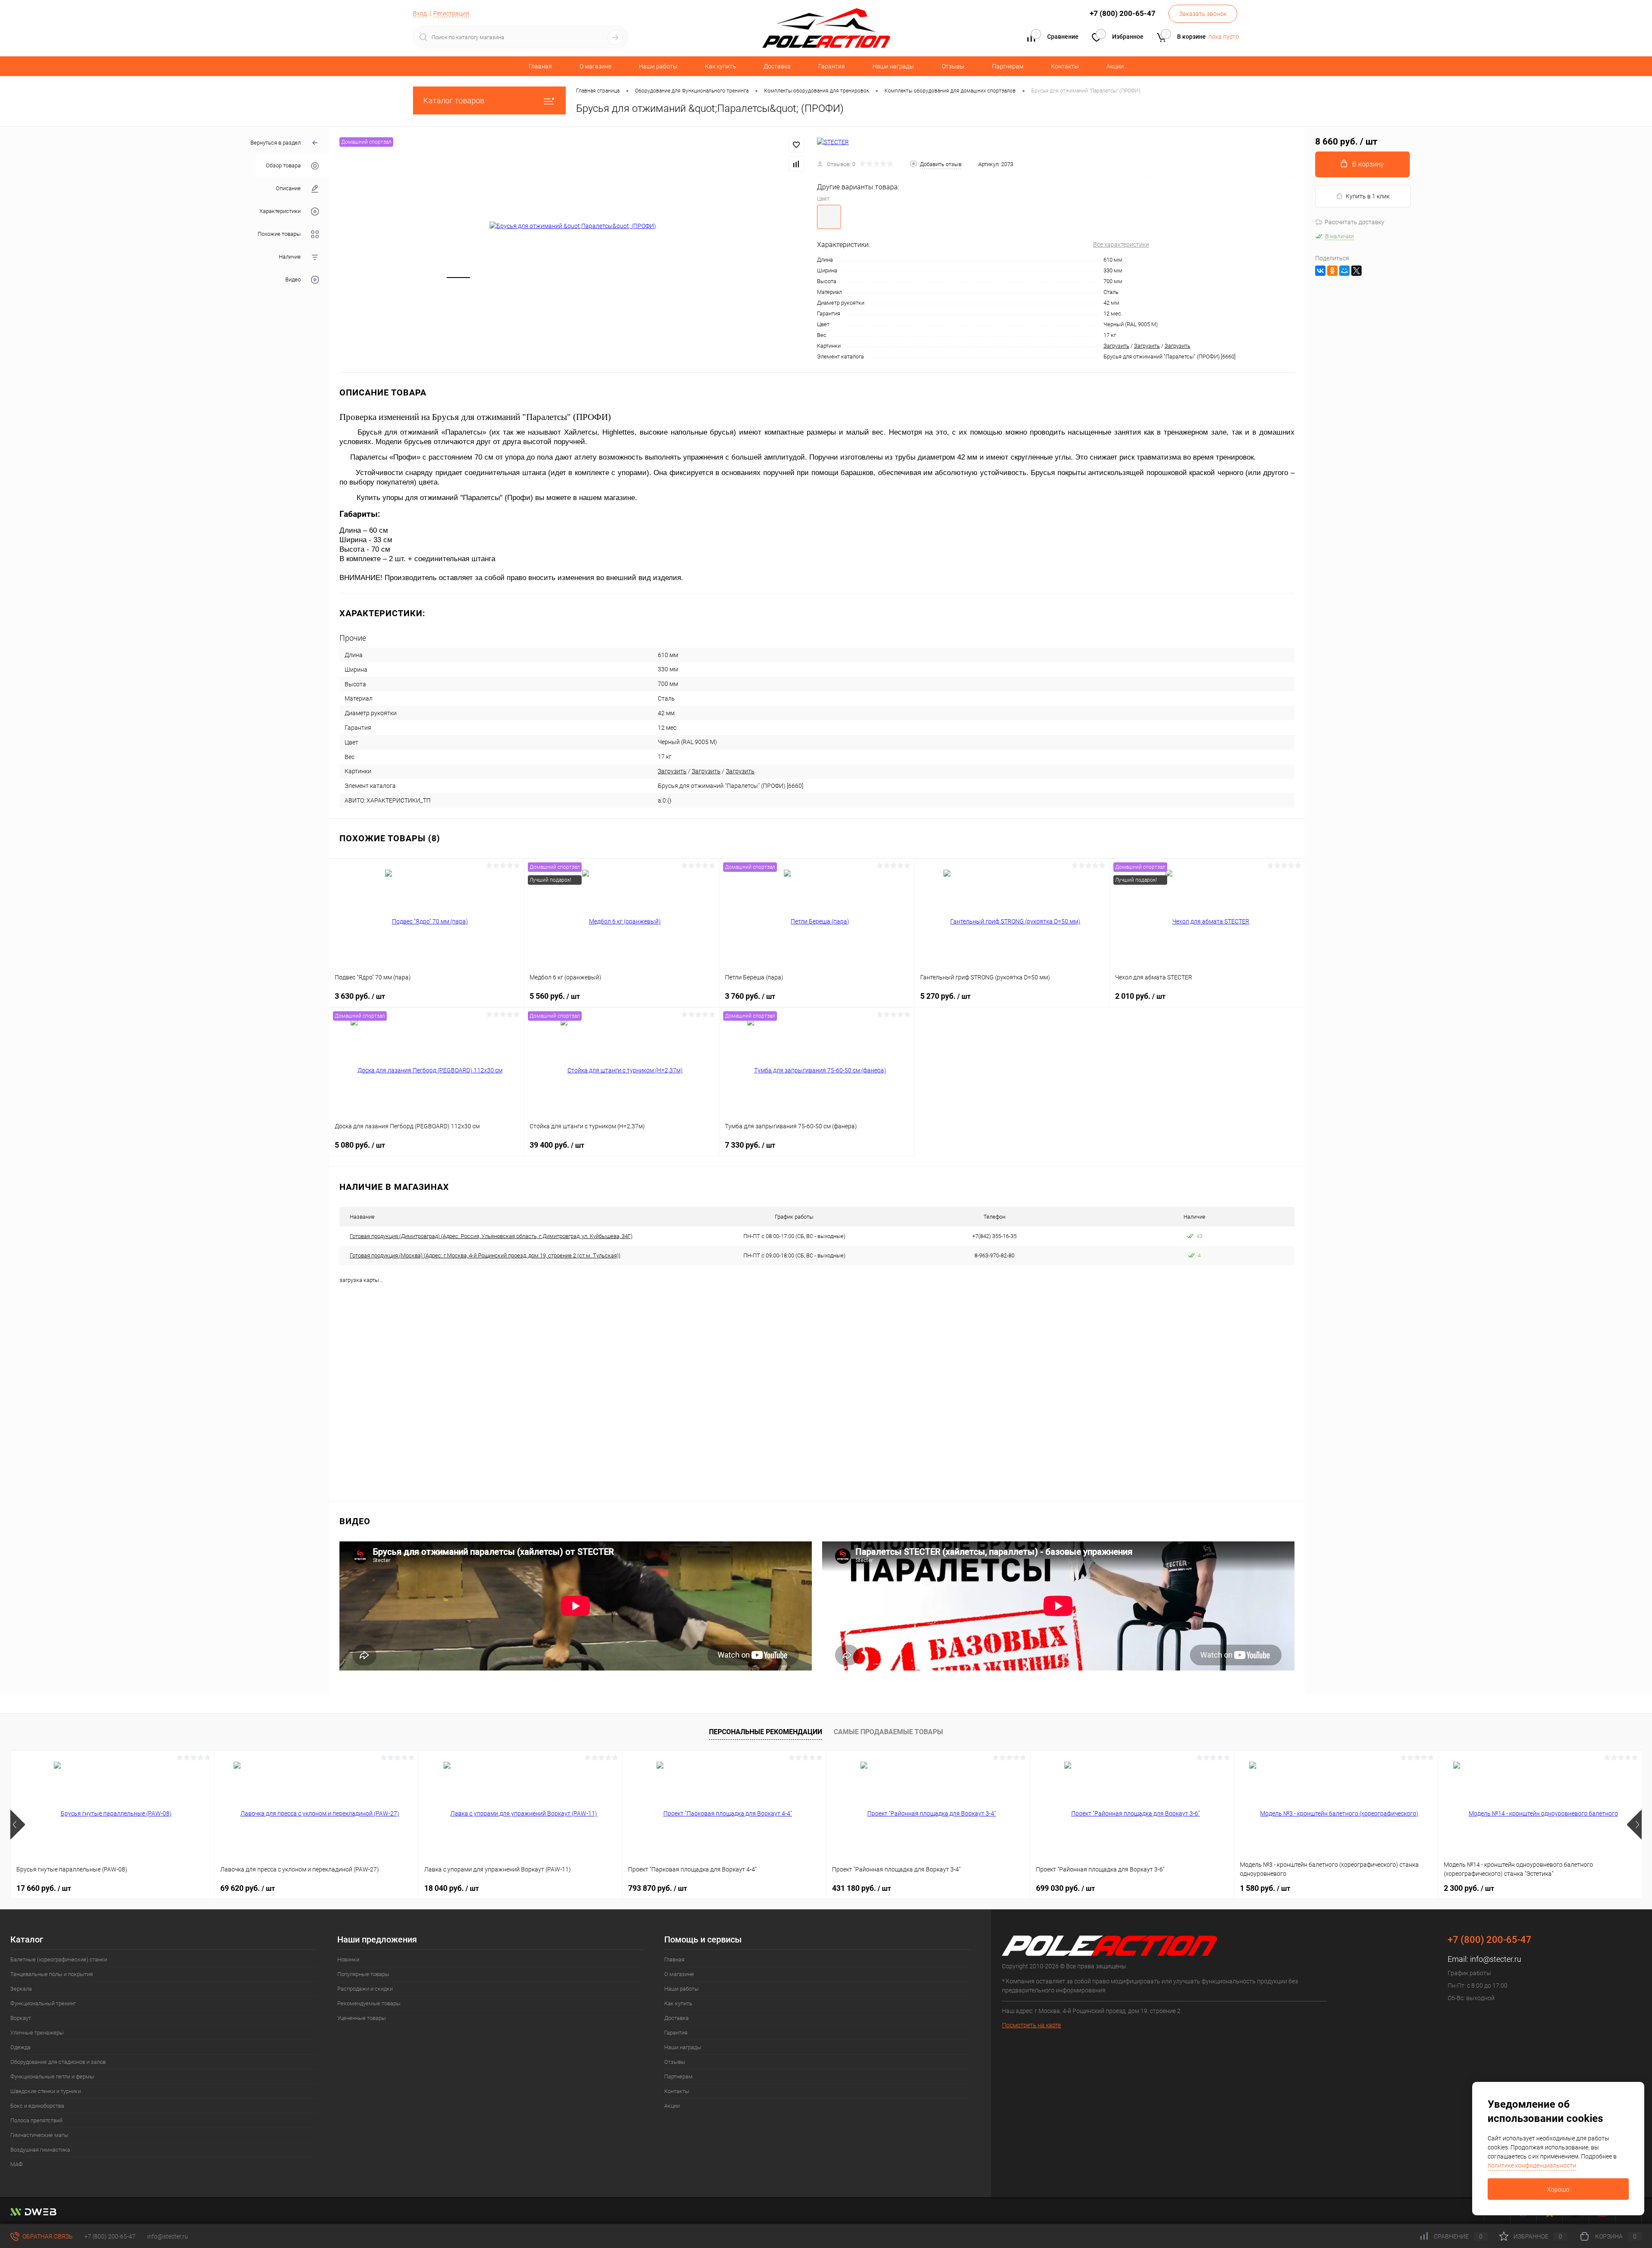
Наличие (290, 257)
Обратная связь (47, 2236)
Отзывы (953, 66)
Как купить (721, 66)
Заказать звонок (1203, 14)
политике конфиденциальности (1532, 2165)
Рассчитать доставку (1355, 222)
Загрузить (1116, 346)
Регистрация (451, 13)
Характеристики (280, 212)
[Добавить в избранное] (796, 145)
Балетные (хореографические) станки (59, 1959)
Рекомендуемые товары (369, 2003)
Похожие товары (279, 234)
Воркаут (21, 2018)
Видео (293, 280)
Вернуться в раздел (276, 143)
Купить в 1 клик (1368, 196)
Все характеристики (1121, 244)
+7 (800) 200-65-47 (110, 2236)
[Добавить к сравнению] (796, 164)
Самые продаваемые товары (888, 1732)
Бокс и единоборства (37, 2106)
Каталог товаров (454, 100)
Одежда (20, 2047)
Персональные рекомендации (766, 1732)
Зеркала (21, 1989)
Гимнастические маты (39, 2135)
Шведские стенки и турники (46, 2091)
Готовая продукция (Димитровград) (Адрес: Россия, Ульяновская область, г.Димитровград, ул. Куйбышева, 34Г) (491, 1236)
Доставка (777, 66)
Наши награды (893, 66)
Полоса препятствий (36, 2120)
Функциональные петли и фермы (52, 2077)
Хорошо (1558, 2189)
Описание (288, 189)
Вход (420, 13)
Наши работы (658, 66)
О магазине (595, 66)
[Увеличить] (573, 226)
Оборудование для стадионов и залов (58, 2062)
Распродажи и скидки (365, 1989)
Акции (1115, 66)
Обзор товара (283, 166)
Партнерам (1008, 66)
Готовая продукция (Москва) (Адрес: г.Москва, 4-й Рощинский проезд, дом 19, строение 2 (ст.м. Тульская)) (485, 1255)
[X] (1356, 271)
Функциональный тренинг (43, 2003)
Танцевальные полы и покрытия (52, 1974)
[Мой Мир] (1344, 271)
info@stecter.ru (1496, 1959)
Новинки (348, 1959)
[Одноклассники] (1332, 271)
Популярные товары (363, 1974)
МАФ (17, 2164)
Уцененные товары (362, 2018)
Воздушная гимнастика (40, 2150)
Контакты (1065, 66)
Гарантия (832, 66)
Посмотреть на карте (1031, 2025)
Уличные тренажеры (37, 2033)
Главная (540, 66)
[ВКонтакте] (1320, 271)
